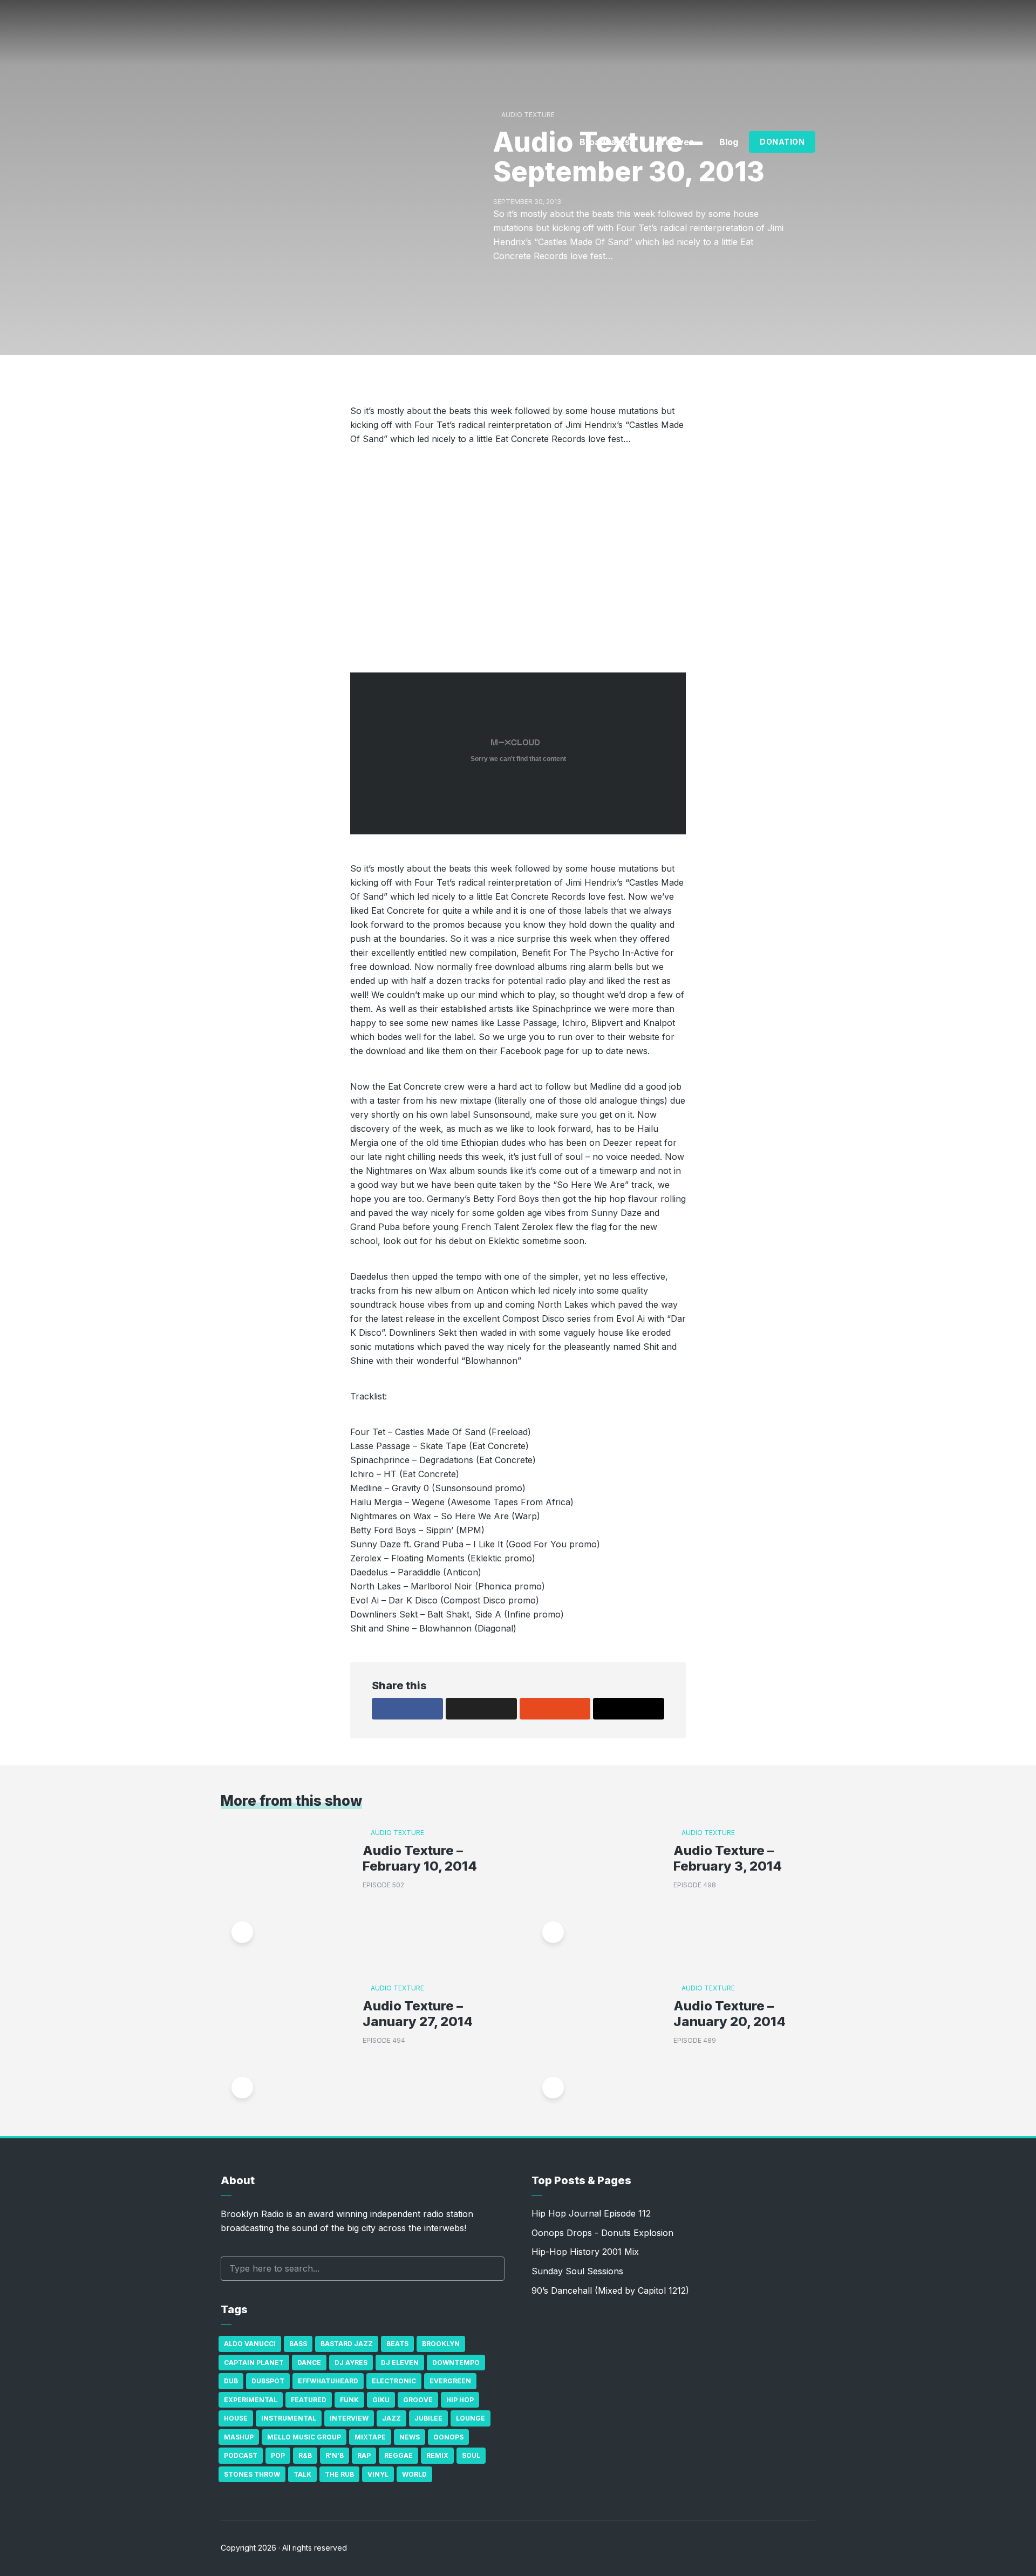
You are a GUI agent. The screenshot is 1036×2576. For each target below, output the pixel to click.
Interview (349, 2418)
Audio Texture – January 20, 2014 (730, 2014)
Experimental (251, 2400)
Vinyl (378, 2474)
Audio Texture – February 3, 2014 (728, 1858)
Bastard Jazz (347, 2344)
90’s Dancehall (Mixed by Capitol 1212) (610, 2290)
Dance (309, 2363)
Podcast (241, 2455)
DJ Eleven (400, 2363)
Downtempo (456, 2363)
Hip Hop (460, 2400)
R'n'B (335, 2455)
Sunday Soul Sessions (577, 2271)
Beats (397, 2344)
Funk (349, 2400)
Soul (471, 2455)
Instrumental (289, 2418)
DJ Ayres (351, 2363)
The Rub (339, 2474)
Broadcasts (605, 142)
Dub (231, 2381)
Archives (674, 142)
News (410, 2437)
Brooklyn (441, 2344)
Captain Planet (254, 2363)
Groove (418, 2400)
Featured (309, 2400)
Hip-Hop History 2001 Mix (585, 2252)
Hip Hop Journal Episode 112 (591, 2213)
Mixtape (370, 2437)
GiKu (381, 2400)
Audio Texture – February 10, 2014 (420, 1858)
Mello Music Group (304, 2437)
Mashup (239, 2437)
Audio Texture (528, 115)
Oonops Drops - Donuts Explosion (602, 2233)
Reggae (398, 2455)
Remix (437, 2455)
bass (298, 2344)
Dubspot (268, 2381)
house (236, 2418)
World (414, 2474)
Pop (278, 2455)
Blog (729, 142)
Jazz (391, 2418)
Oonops (448, 2437)
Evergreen (450, 2381)
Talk (302, 2474)
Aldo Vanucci (250, 2344)
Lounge (471, 2418)
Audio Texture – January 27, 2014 (418, 2014)
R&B (305, 2455)
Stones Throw (252, 2474)
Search (491, 2269)
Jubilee (428, 2418)
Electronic (394, 2381)
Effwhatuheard (328, 2381)
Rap (364, 2455)
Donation (782, 142)
